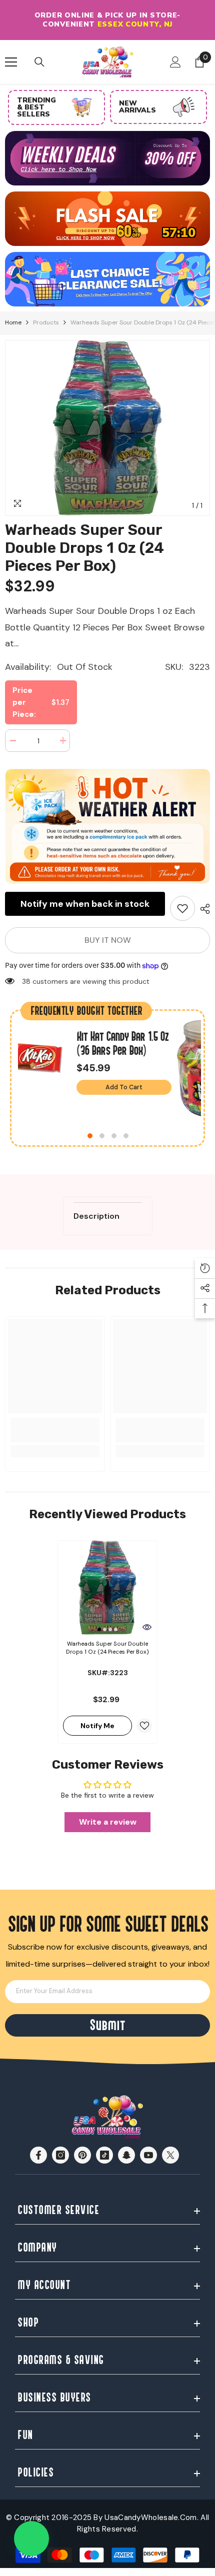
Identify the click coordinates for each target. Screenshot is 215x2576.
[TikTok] (104, 2155)
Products (46, 322)
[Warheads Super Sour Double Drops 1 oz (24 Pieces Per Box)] (107, 1588)
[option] (107, 20)
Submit (107, 2025)
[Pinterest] (82, 2155)
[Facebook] (38, 2155)
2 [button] (102, 1136)
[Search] (39, 62)
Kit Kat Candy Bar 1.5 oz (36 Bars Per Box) (122, 1044)
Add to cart (124, 1087)
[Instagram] (60, 2155)
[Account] (175, 62)
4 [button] (126, 1136)
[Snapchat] (126, 2155)
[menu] (11, 62)
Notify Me (97, 1726)
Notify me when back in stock (85, 904)
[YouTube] (148, 2155)
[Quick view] (147, 1627)
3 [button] (114, 1136)
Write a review (108, 1822)
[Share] (202, 909)
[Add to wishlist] (144, 1726)
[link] (182, 908)
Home (13, 322)
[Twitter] (170, 2155)
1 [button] (90, 1136)
